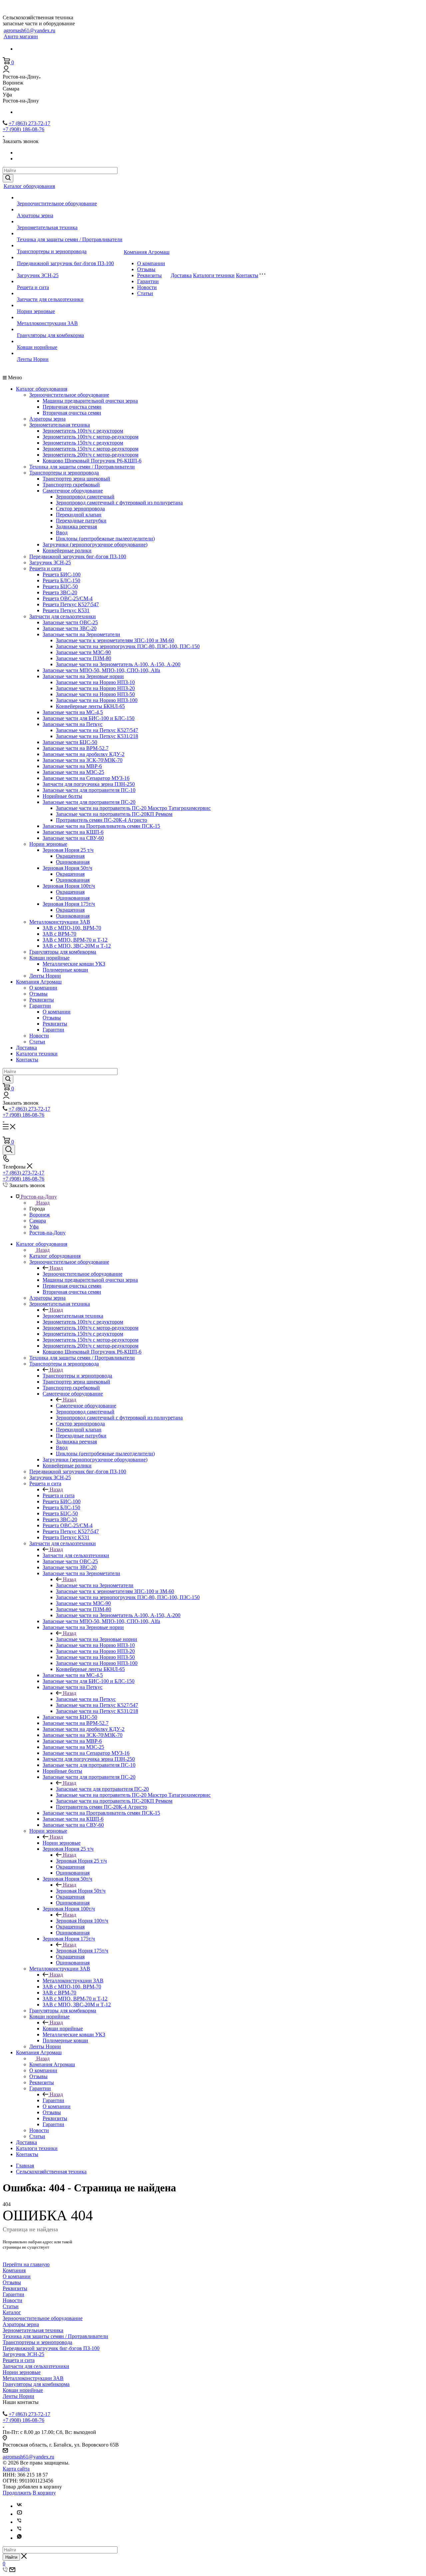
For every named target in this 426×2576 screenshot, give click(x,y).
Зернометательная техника (47, 227)
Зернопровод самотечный (85, 497)
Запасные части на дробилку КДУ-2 (84, 754)
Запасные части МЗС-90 (83, 652)
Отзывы (146, 269)
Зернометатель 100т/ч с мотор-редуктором (91, 437)
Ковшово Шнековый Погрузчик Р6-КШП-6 (92, 461)
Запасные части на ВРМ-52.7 (76, 748)
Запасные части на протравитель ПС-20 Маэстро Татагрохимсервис (133, 808)
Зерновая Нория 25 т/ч (68, 850)
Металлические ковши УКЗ (74, 964)
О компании (151, 263)
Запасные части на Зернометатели (81, 634)
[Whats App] (19, 2538)
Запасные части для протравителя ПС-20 (89, 802)
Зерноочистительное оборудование (57, 203)
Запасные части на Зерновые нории (83, 676)
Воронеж (40, 1215)
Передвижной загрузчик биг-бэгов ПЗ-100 (65, 263)
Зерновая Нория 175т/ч (69, 904)
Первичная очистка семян (72, 407)
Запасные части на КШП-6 (73, 832)
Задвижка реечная (76, 527)
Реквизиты (149, 275)
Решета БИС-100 (62, 574)
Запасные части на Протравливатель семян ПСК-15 (101, 826)
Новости (147, 287)
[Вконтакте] (19, 2506)
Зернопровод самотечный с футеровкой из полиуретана (119, 503)
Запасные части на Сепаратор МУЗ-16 (86, 778)
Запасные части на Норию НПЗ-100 (97, 700)
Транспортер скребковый (71, 485)
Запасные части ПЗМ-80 (84, 658)
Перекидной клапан (79, 515)
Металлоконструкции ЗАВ (47, 323)
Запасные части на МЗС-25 (73, 772)
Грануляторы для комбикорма (50, 335)
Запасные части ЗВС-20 (70, 628)
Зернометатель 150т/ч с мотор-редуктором (91, 449)
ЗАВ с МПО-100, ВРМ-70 (72, 928)
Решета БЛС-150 (61, 580)
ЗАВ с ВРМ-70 (59, 934)
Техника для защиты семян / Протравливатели (70, 239)
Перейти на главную (26, 2264)
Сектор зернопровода (80, 509)
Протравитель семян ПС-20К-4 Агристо (102, 820)
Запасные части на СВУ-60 (73, 838)
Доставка (181, 275)
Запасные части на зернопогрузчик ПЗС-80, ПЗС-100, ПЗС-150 (128, 646)
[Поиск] (9, 1150)
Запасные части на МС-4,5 (73, 712)
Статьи (145, 293)
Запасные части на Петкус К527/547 (97, 730)
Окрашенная (70, 856)
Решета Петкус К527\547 (71, 604)
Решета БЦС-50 (60, 586)
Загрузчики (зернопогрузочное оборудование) (95, 545)
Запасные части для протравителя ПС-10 (89, 790)
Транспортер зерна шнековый (76, 479)
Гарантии (148, 281)
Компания (14, 2270)
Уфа (34, 1227)
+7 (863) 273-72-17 (29, 123)
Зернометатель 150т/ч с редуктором (83, 443)
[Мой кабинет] (6, 71)
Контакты (247, 275)
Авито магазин (21, 36)
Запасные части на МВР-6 (72, 766)
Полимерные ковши (65, 970)
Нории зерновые (36, 311)
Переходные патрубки (81, 521)
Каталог (12, 2312)
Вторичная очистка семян (72, 413)
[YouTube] (19, 2514)
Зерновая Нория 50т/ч (67, 868)
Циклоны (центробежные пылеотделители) (105, 539)
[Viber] (19, 2522)
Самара (38, 1221)
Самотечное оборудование (73, 491)
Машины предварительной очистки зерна (90, 401)
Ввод (62, 533)
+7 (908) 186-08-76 (23, 129)
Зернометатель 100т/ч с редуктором (83, 431)
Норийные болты (62, 796)
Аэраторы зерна (35, 215)
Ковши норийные (37, 347)
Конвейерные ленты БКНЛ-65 (90, 706)
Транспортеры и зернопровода (52, 251)
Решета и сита (33, 287)
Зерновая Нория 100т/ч (69, 886)
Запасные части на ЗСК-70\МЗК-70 (83, 760)
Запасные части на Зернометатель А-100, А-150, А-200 (118, 664)
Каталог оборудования (29, 186)
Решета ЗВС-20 (60, 592)
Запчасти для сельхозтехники (50, 299)
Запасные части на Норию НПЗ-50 (95, 694)
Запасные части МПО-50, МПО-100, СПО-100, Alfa (101, 670)
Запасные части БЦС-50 (70, 742)
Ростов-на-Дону (47, 1233)
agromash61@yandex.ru (29, 30)
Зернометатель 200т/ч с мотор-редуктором (91, 455)
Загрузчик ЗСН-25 (38, 275)
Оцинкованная (73, 862)
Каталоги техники (214, 275)
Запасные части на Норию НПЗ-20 (95, 688)
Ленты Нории (33, 359)
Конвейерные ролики (67, 551)
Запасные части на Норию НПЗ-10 (95, 682)
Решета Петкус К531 (66, 610)
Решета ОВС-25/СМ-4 (68, 598)
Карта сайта (16, 2469)
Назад (43, 1203)
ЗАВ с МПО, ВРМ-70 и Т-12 (75, 940)
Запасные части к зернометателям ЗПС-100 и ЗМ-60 (115, 640)
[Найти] (8, 178)
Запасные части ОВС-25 (70, 622)
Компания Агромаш (147, 252)
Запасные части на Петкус (73, 724)
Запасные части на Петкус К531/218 (97, 736)
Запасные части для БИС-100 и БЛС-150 (89, 718)
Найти (11, 2557)
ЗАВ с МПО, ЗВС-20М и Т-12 (77, 946)
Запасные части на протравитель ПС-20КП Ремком (114, 814)
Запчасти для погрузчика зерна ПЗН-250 (89, 784)
